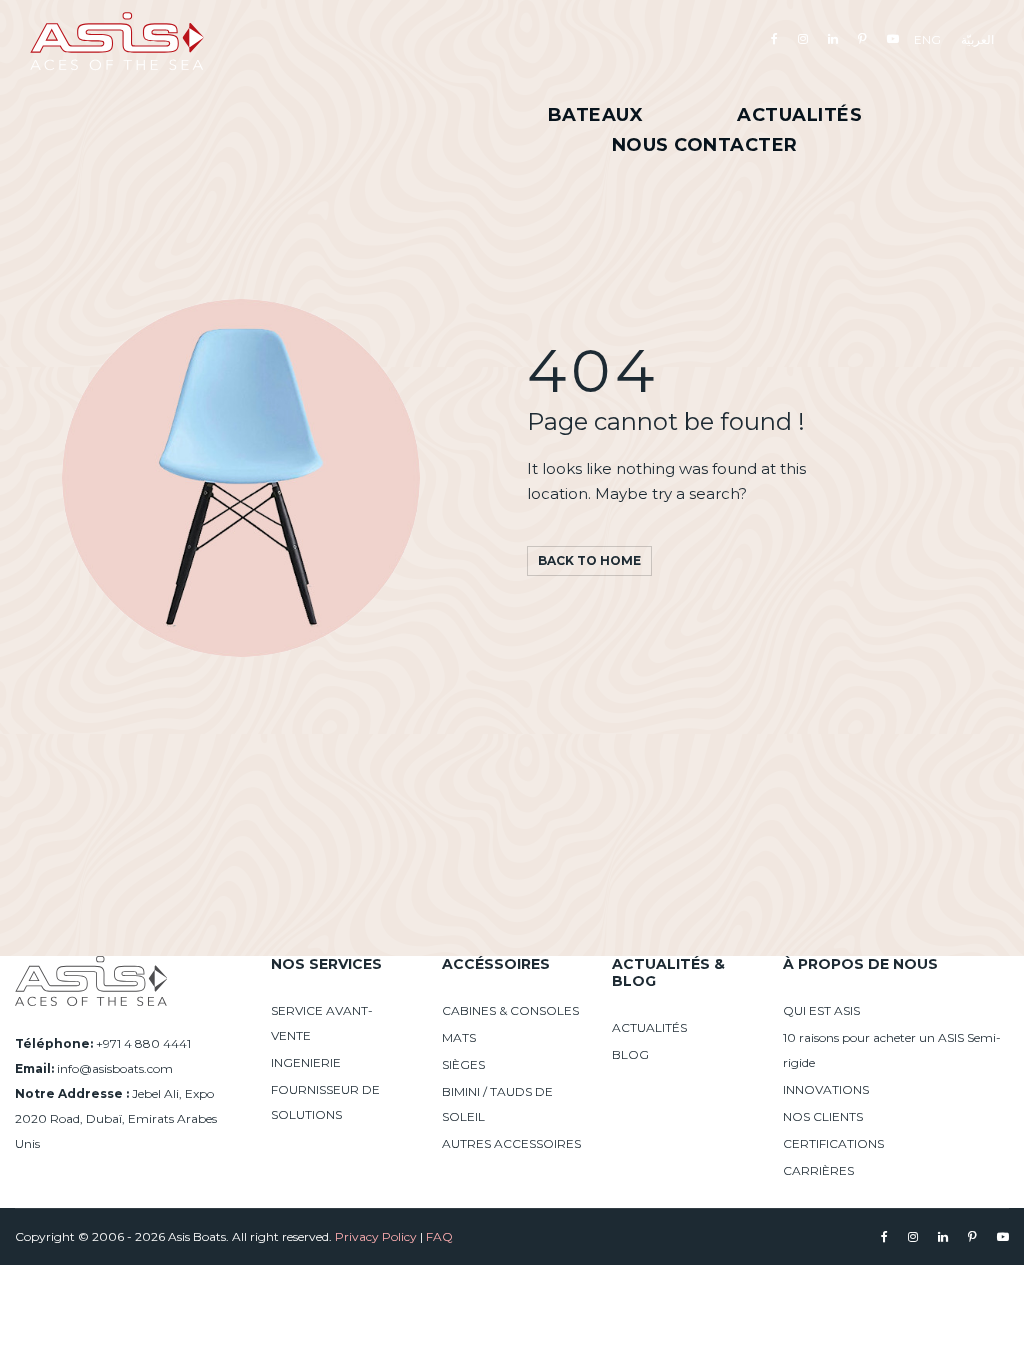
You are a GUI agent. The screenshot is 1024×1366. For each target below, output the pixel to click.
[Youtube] (893, 38)
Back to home (589, 560)
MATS (459, 1037)
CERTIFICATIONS (833, 1143)
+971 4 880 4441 (143, 1043)
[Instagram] (803, 38)
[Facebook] (774, 38)
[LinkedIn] (833, 38)
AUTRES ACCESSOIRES (511, 1143)
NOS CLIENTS (823, 1116)
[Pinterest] (862, 38)
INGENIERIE (306, 1062)
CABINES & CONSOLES (510, 1010)
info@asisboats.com (115, 1068)
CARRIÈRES (818, 1170)
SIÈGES (463, 1064)
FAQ (439, 1236)
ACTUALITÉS (649, 1027)
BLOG (630, 1054)
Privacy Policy (376, 1236)
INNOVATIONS (826, 1089)
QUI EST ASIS (821, 1010)
